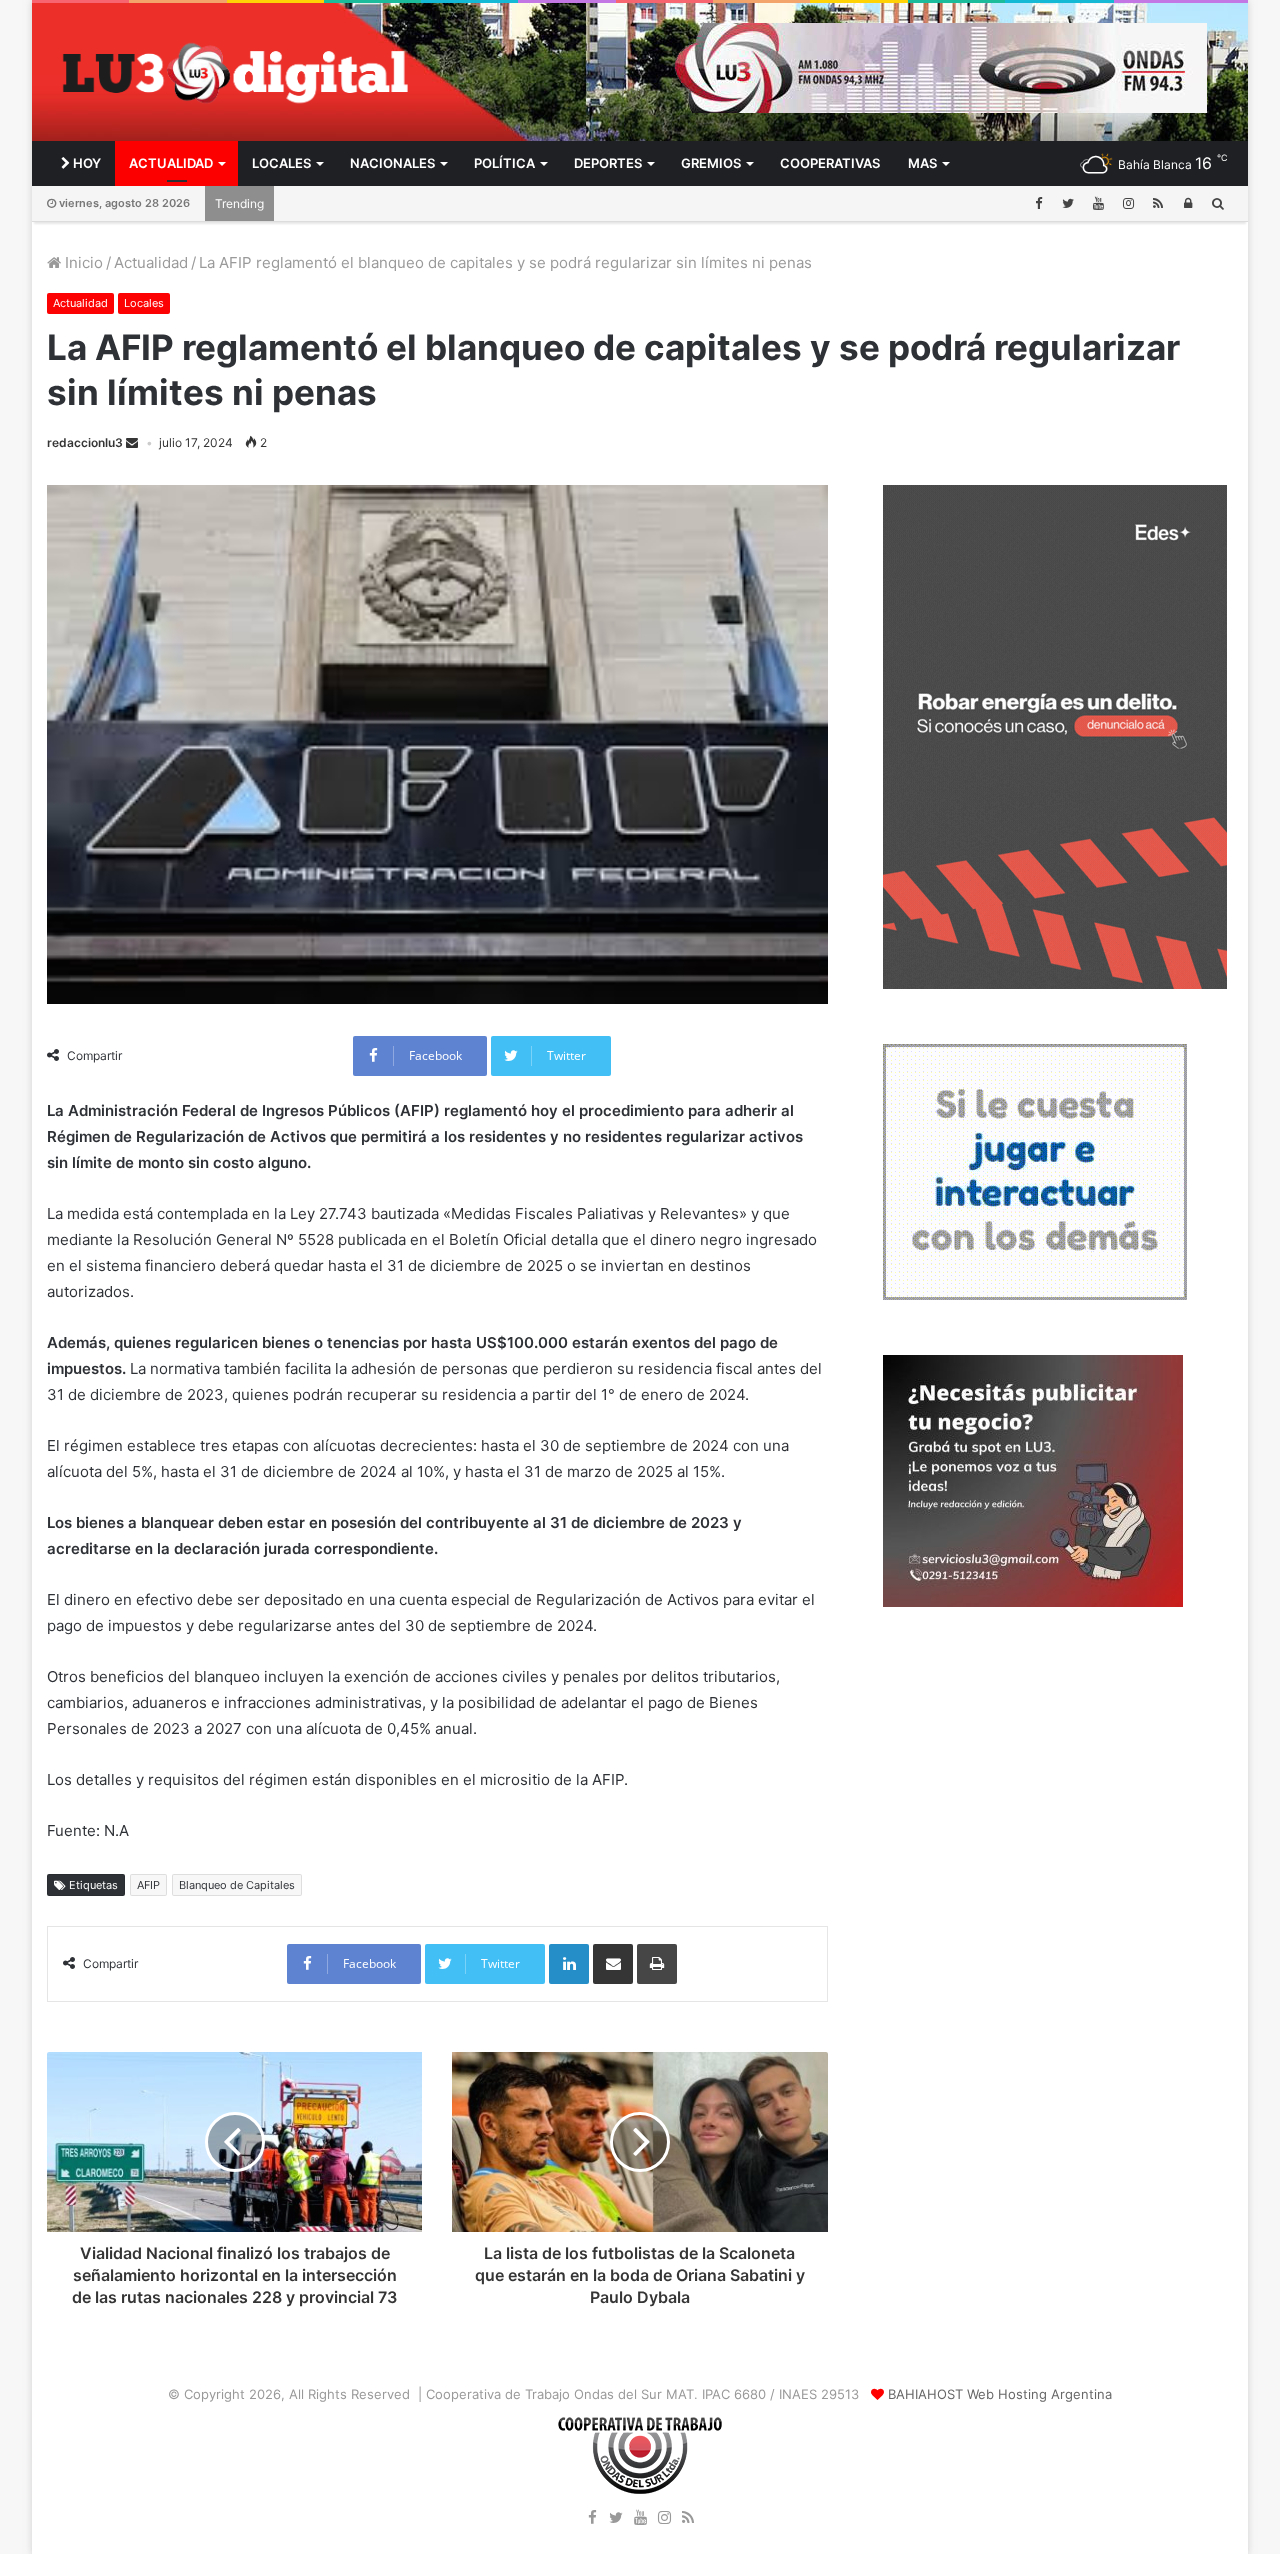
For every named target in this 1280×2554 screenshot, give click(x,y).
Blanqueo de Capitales (237, 1885)
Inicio (82, 262)
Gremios (711, 163)
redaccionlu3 (85, 442)
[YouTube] (1098, 203)
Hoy (85, 163)
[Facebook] (1038, 203)
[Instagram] (1128, 203)
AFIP (148, 1885)
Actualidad (171, 163)
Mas (922, 163)
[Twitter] (1068, 203)
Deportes (608, 163)
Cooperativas (830, 163)
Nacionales (392, 163)
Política (504, 163)
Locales (281, 163)
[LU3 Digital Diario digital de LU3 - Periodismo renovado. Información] (234, 72)
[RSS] (1158, 203)
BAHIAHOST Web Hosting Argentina (1000, 2394)
